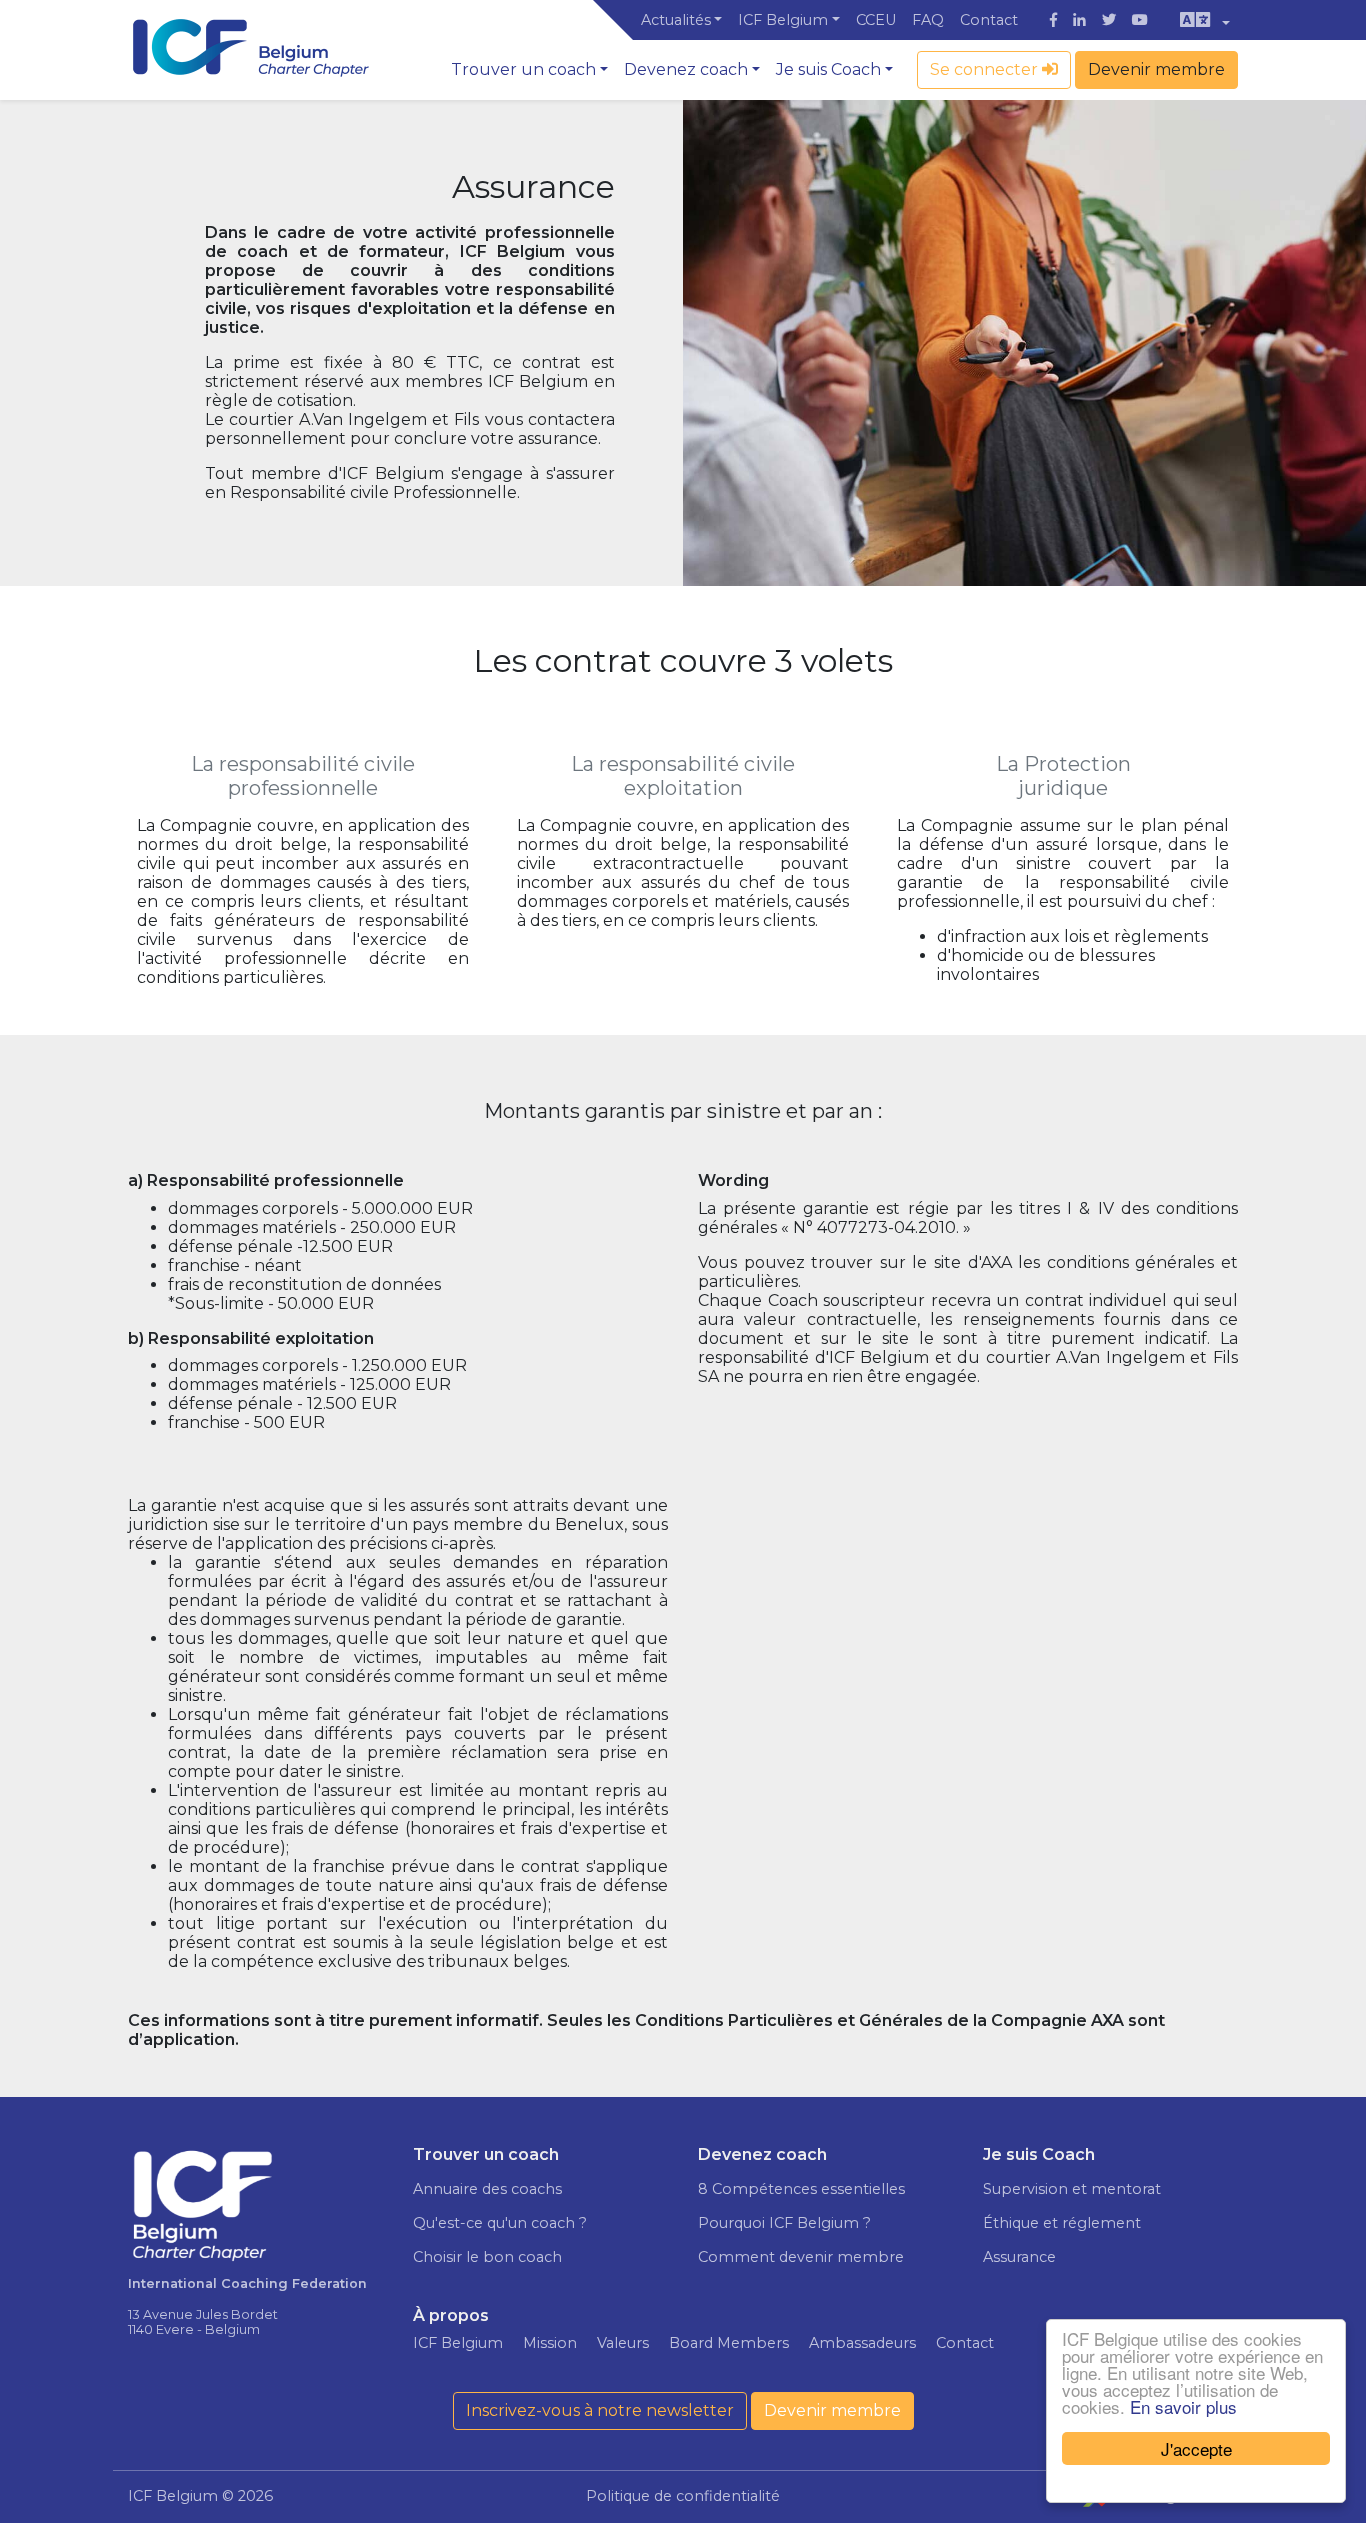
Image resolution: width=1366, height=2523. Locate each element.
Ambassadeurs (862, 2343)
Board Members (729, 2343)
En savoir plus (1183, 2406)
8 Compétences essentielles (801, 2189)
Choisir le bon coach (487, 2257)
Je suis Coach (828, 69)
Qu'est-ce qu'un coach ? (500, 2223)
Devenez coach (686, 69)
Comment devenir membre (801, 2257)
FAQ (928, 20)
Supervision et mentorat (1072, 2189)
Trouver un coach (523, 69)
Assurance (1019, 2257)
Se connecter (986, 69)
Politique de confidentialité (683, 2496)
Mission (550, 2343)
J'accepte (1196, 2448)
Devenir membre (1156, 69)
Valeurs (623, 2343)
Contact (989, 20)
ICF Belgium (783, 20)
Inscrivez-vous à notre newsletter (600, 2410)
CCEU (876, 20)
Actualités (676, 20)
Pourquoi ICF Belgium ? (784, 2223)
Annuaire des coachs (487, 2189)
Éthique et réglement (1062, 2223)
